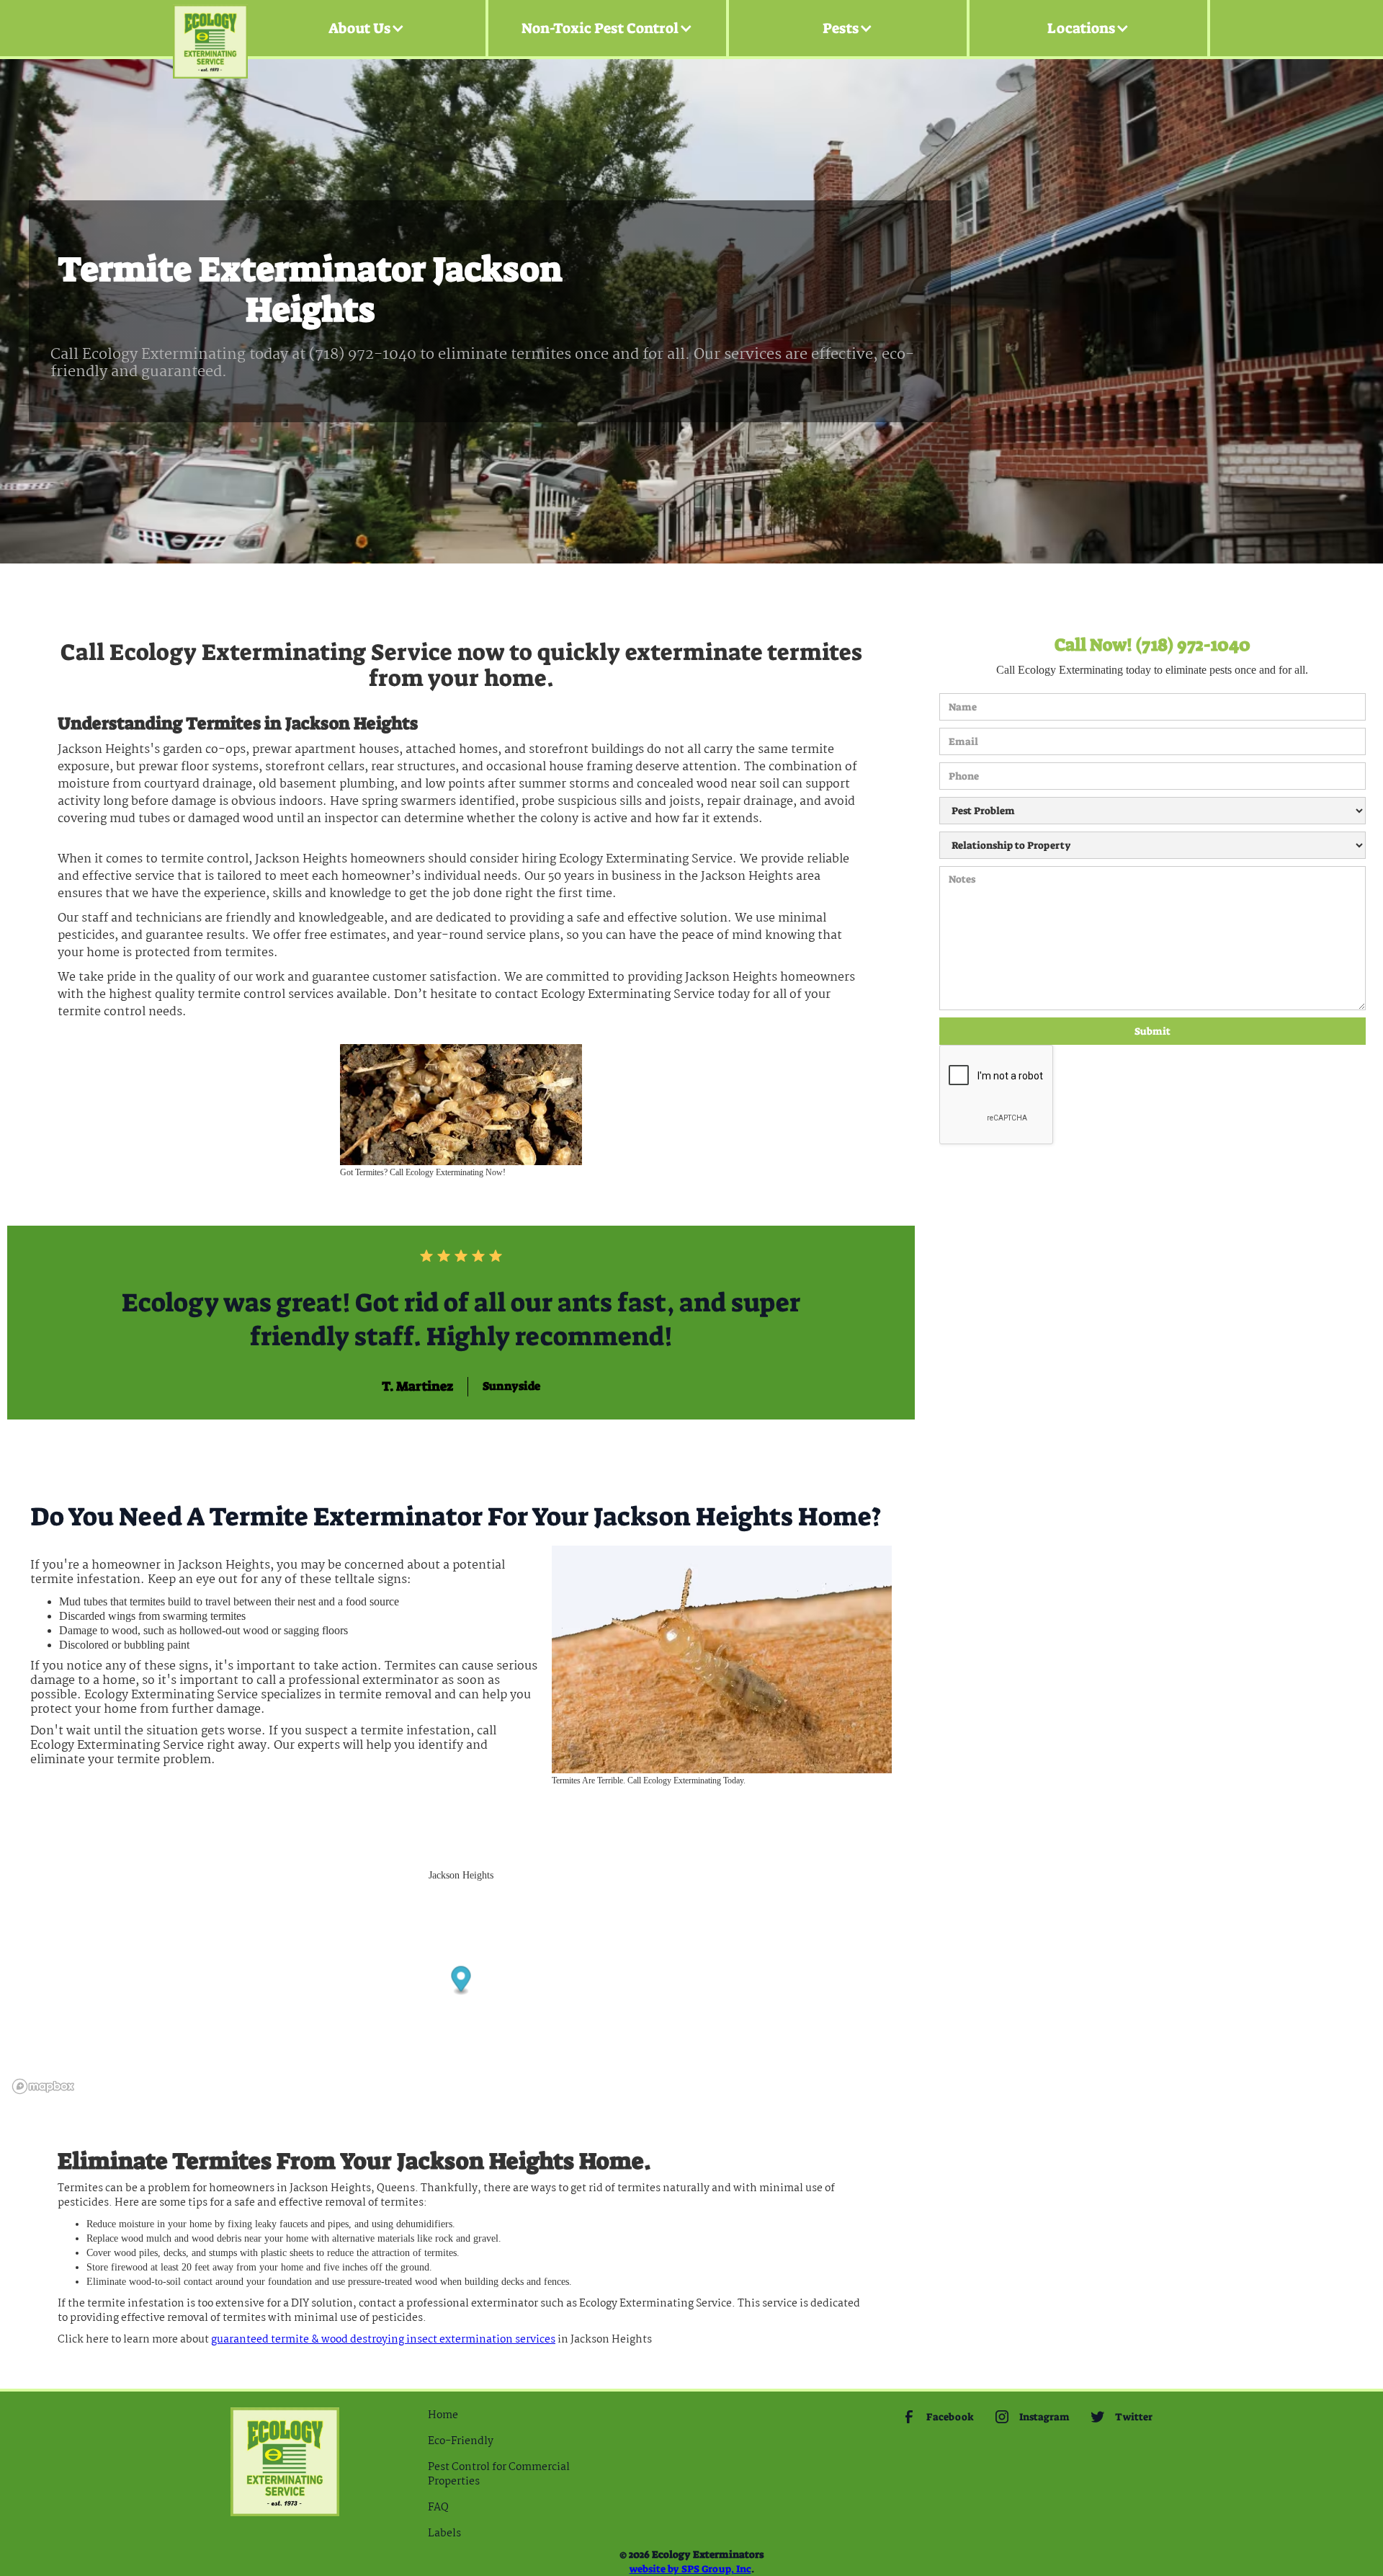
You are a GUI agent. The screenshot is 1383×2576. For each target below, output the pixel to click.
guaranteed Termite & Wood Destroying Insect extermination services (383, 2340)
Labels (444, 2533)
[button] (367, 28)
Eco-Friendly (461, 2441)
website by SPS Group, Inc (690, 2569)
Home (443, 2415)
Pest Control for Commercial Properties (499, 2474)
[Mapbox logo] (43, 2086)
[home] (210, 28)
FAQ (438, 2508)
